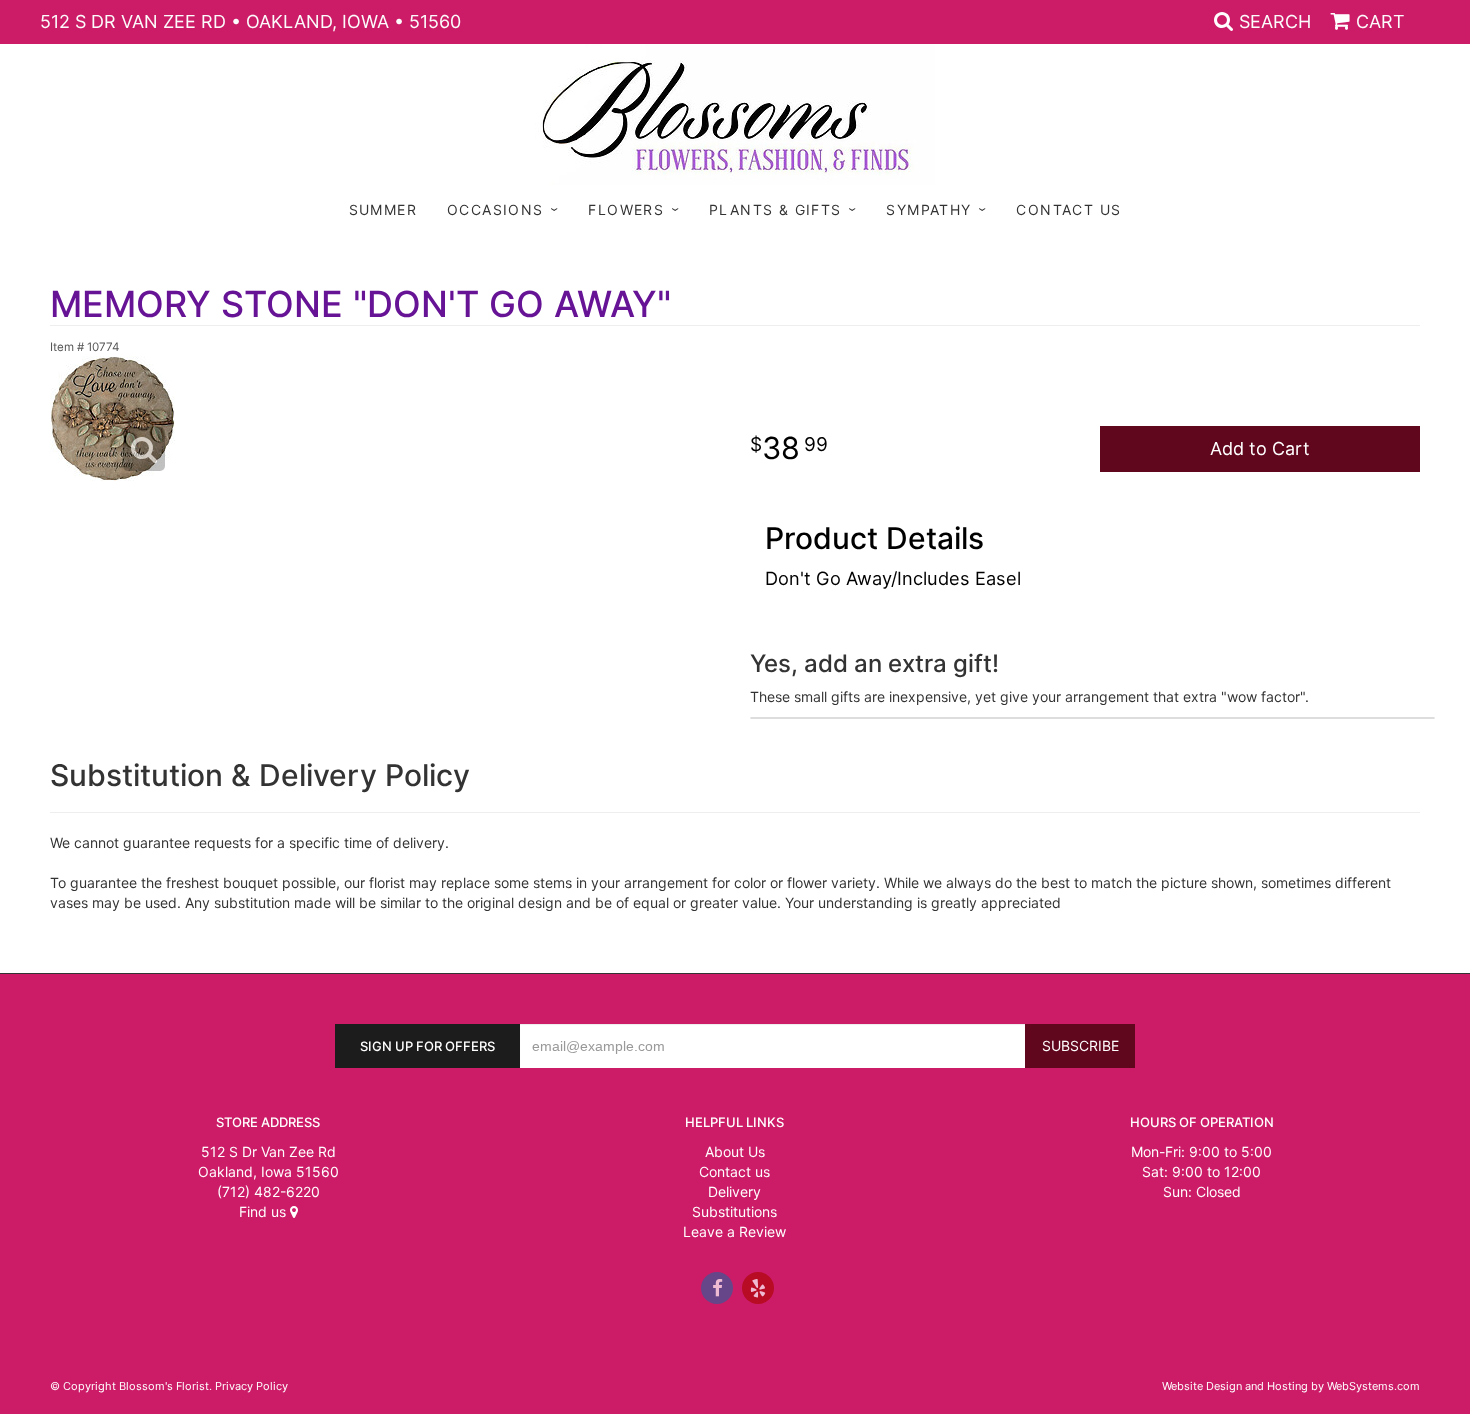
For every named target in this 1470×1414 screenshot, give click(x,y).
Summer (383, 209)
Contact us (734, 1171)
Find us (264, 1211)
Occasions (495, 209)
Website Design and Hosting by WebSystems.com (1291, 1386)
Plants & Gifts (775, 209)
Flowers (626, 209)
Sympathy (928, 209)
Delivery (734, 1191)
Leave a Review (734, 1231)
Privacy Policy (251, 1386)
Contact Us (1068, 209)
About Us (735, 1151)
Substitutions (734, 1211)
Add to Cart (1260, 448)
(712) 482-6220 (268, 1191)
